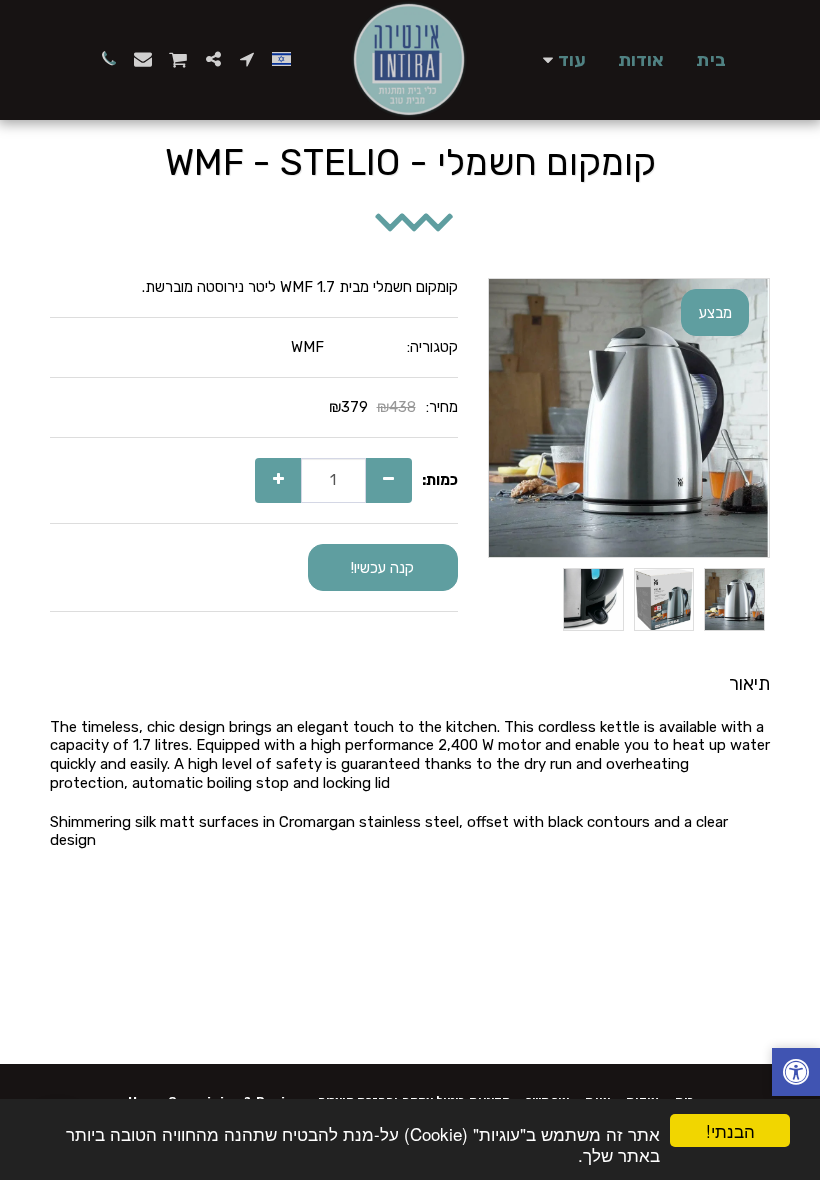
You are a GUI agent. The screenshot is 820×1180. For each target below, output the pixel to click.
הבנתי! (730, 1130)
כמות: (440, 480)
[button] (247, 59)
